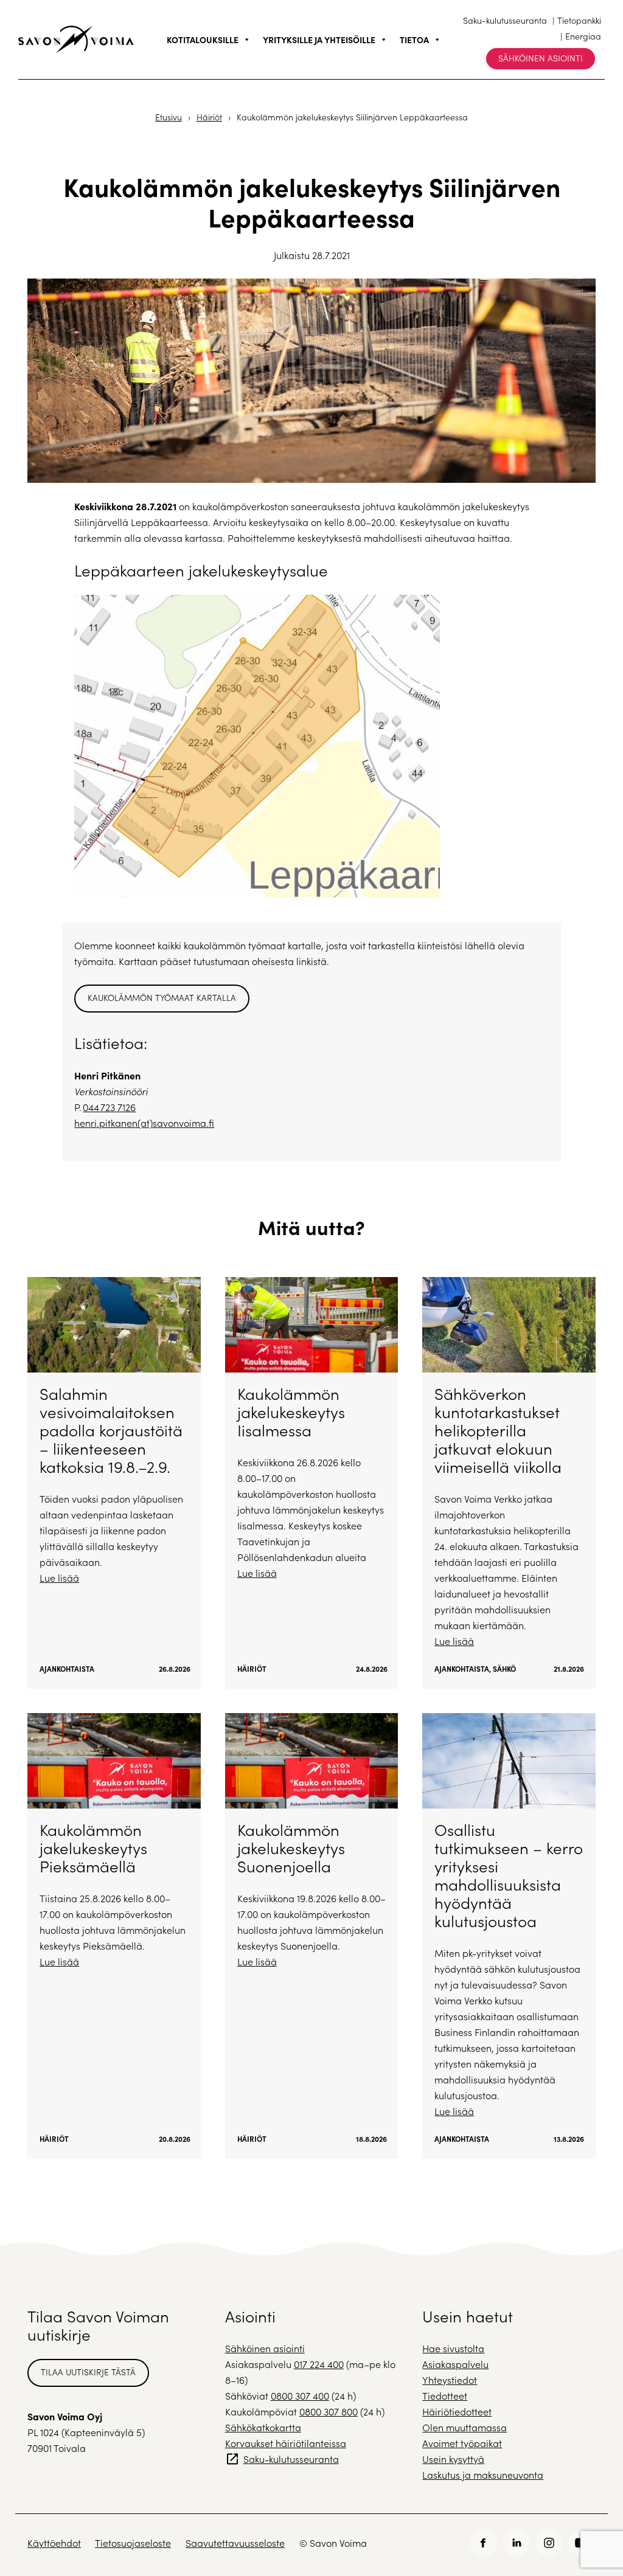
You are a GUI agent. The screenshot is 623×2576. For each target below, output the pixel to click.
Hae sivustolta (453, 2348)
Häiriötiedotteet (457, 2412)
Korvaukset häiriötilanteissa (286, 2443)
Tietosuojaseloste (133, 2543)
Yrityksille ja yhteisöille (319, 40)
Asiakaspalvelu (455, 2364)
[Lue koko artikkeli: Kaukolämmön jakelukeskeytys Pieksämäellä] (114, 1936)
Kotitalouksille (203, 40)
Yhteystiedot (450, 2380)
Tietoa (414, 40)
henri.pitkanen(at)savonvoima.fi (144, 1123)
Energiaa (583, 36)
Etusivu (169, 117)
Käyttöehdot (54, 2543)
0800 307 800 (329, 2412)
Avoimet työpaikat (462, 2443)
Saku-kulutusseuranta (505, 20)
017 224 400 (319, 2364)
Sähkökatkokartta (263, 2427)
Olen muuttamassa (465, 2427)
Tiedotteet (445, 2396)
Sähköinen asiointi (541, 58)
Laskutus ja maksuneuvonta (483, 2475)
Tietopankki (579, 20)
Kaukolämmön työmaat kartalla (162, 998)
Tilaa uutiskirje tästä (88, 2372)
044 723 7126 (109, 1107)
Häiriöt (209, 117)
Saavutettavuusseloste (235, 2543)
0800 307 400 (300, 2396)
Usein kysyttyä (453, 2459)
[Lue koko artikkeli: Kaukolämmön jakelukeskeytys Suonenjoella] (312, 1936)
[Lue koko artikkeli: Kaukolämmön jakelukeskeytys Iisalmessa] (312, 1483)
